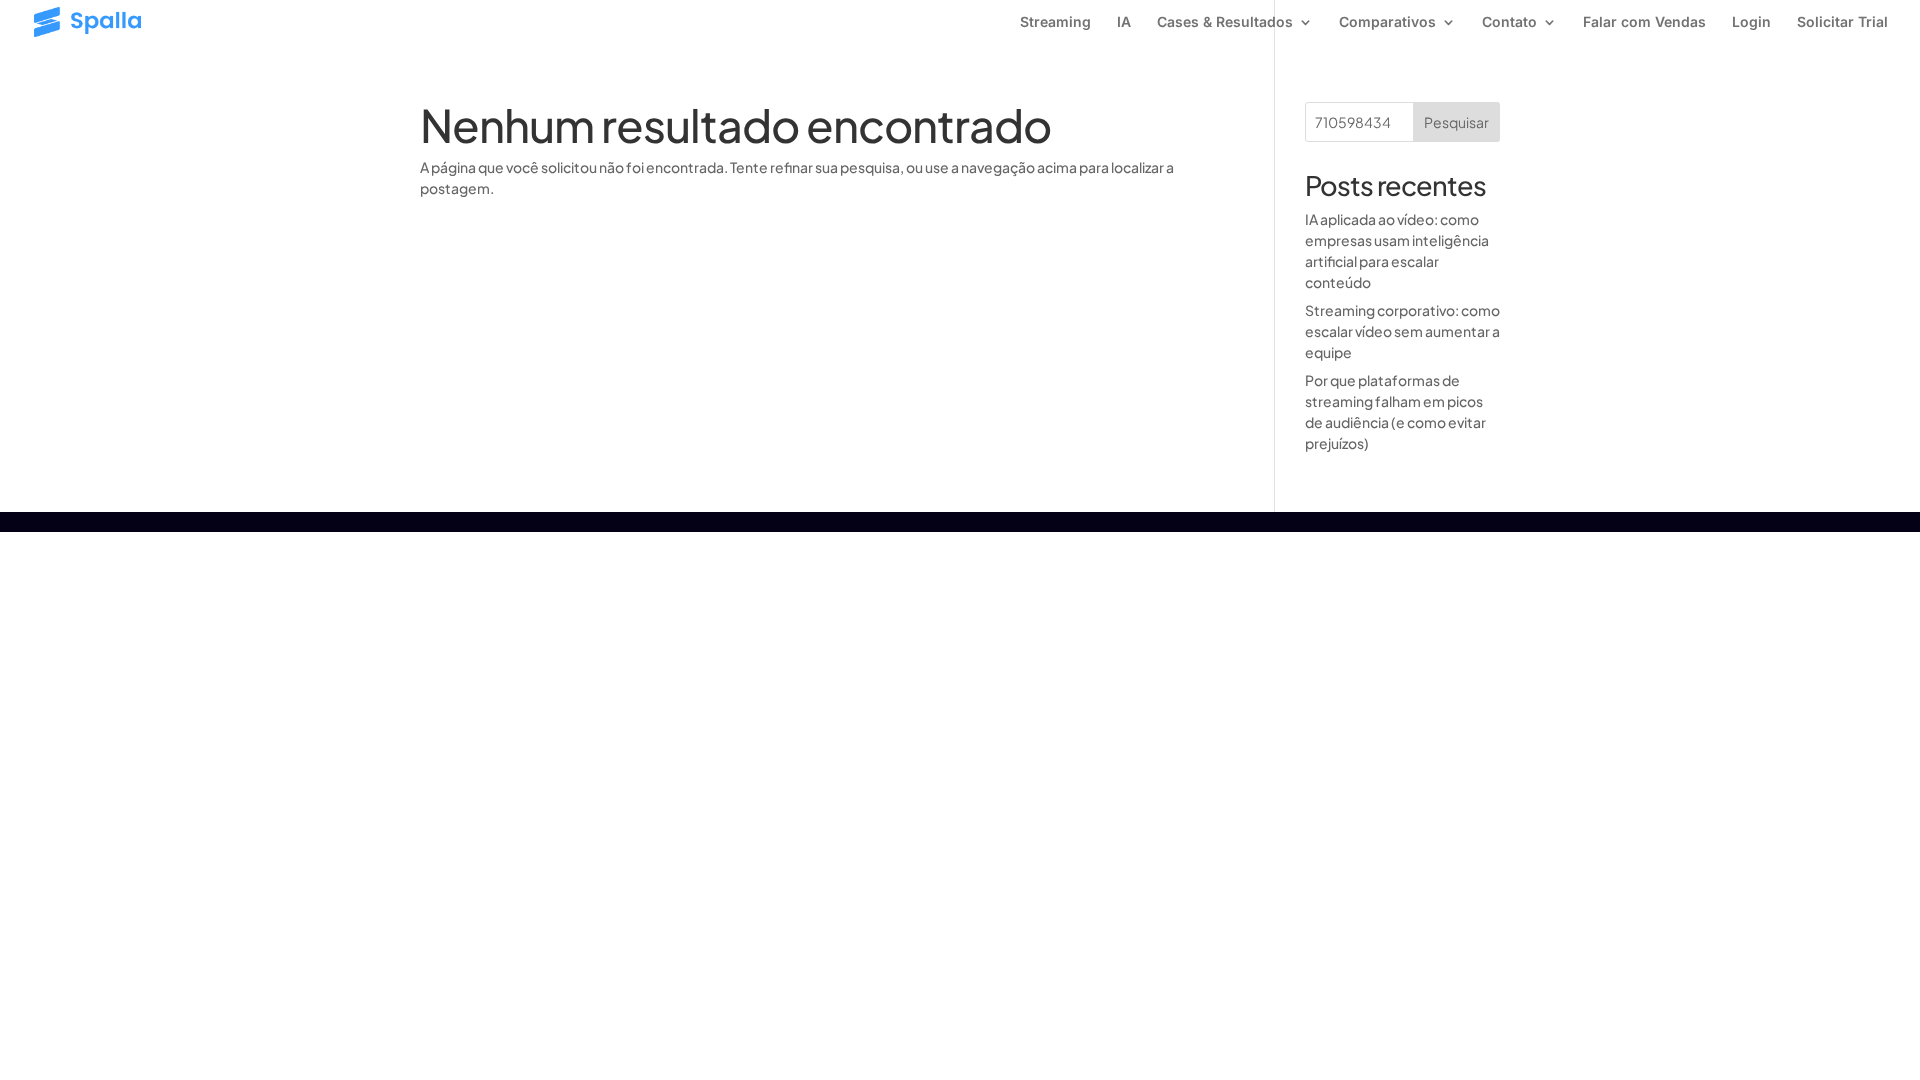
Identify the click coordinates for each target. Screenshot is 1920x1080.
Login (1751, 22)
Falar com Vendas (1644, 22)
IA (1124, 22)
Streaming (1055, 22)
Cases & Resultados (1225, 22)
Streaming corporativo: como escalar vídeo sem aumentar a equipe (1402, 331)
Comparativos (1387, 22)
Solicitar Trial (1842, 22)
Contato (1509, 22)
